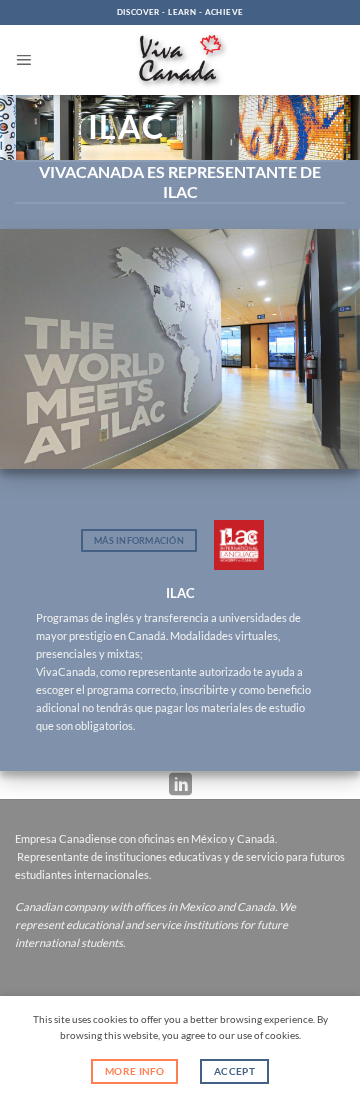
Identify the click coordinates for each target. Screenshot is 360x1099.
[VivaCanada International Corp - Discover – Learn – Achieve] (180, 60)
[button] (23, 60)
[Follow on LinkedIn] (180, 785)
